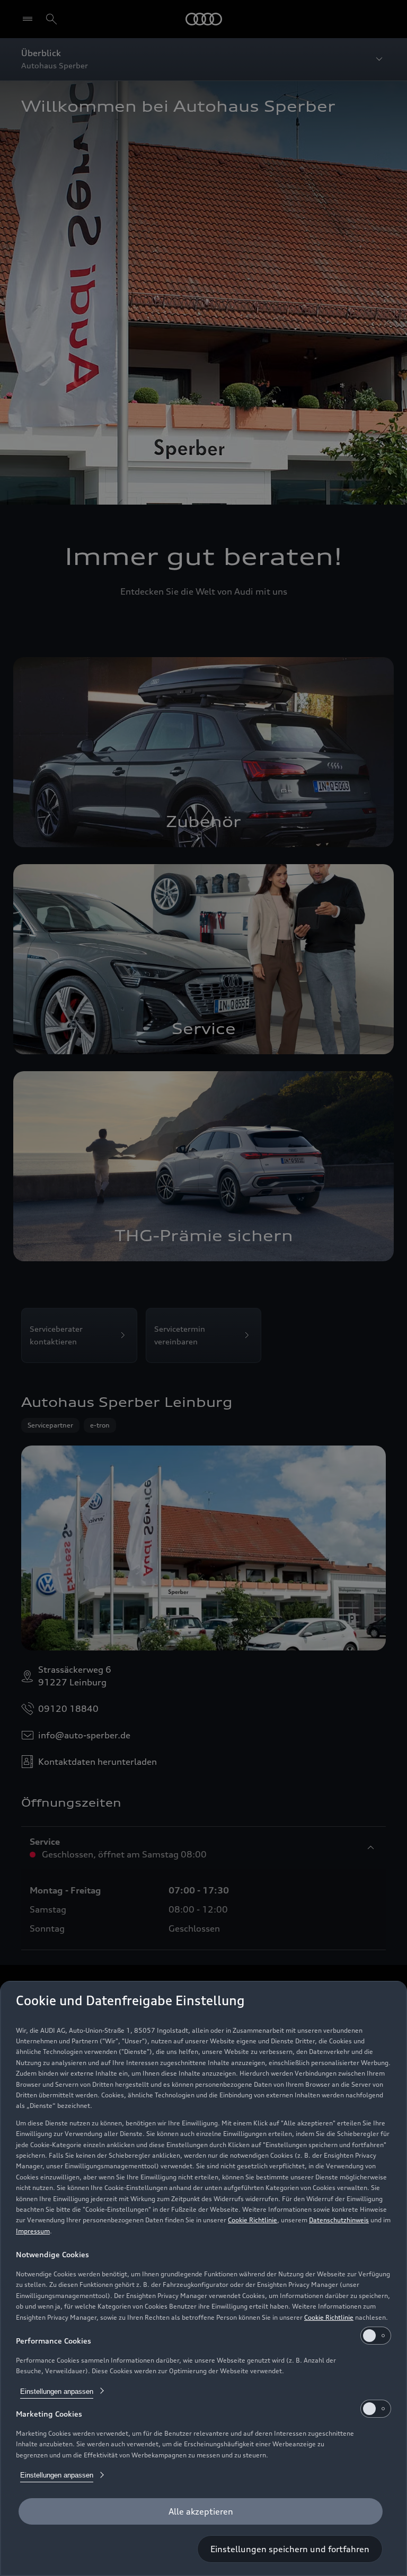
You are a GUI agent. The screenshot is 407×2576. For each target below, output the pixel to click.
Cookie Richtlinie (253, 2220)
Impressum (33, 2231)
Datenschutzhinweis (339, 2220)
